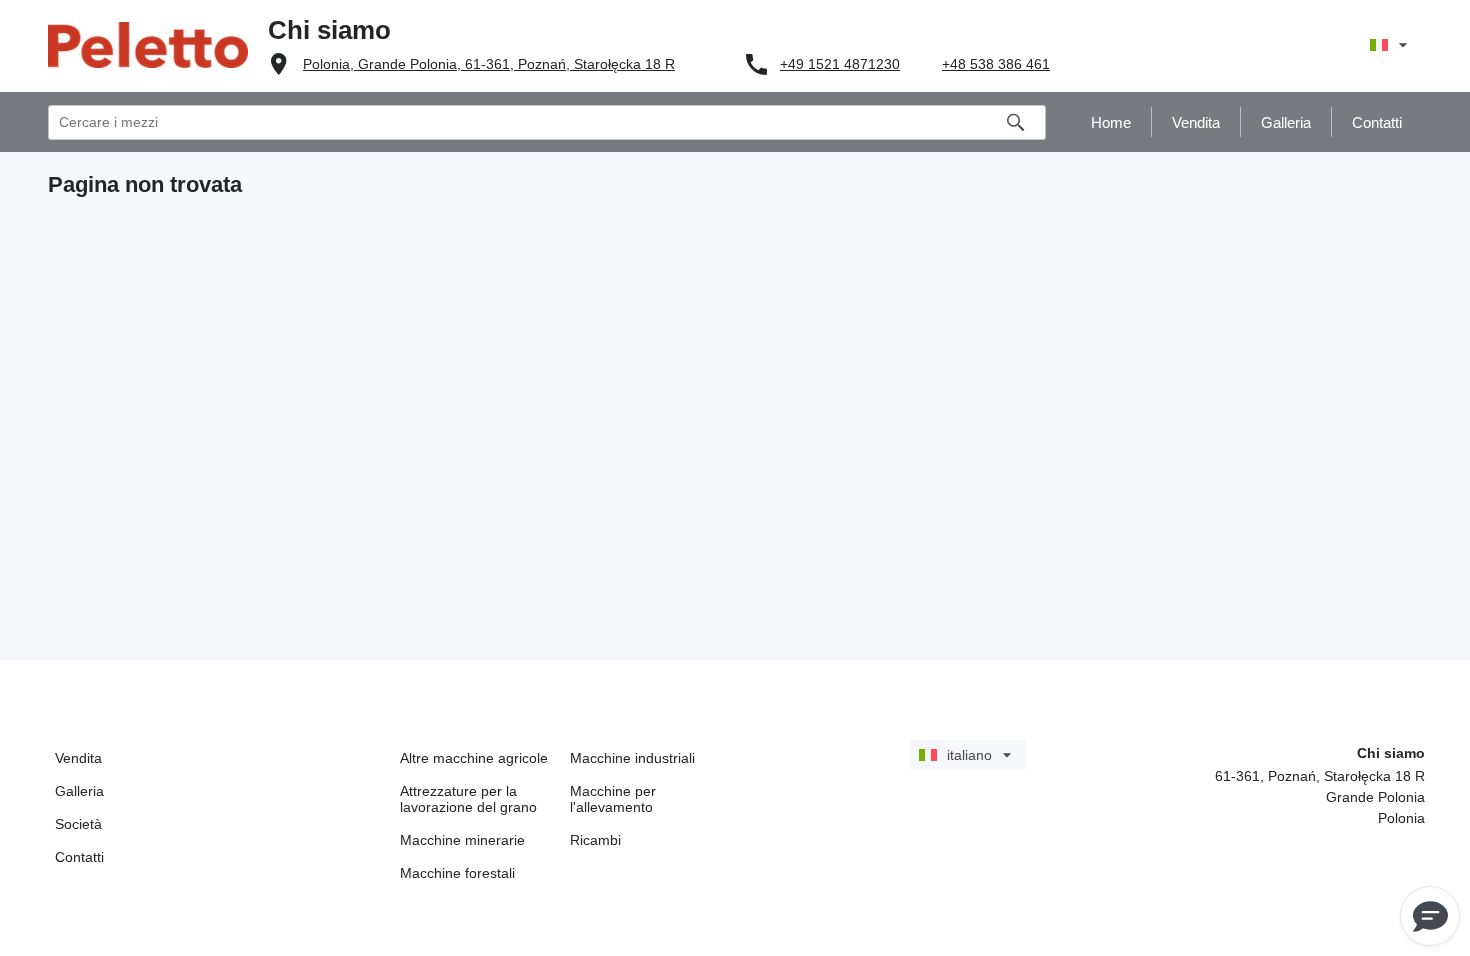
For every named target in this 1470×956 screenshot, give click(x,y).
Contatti (79, 857)
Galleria (79, 791)
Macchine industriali (632, 758)
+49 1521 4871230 (840, 64)
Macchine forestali (457, 873)
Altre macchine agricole (474, 758)
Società (78, 824)
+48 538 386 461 (996, 64)
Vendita (78, 758)
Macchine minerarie (462, 840)
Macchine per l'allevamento (613, 799)
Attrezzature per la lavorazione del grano (468, 799)
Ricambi (595, 840)
